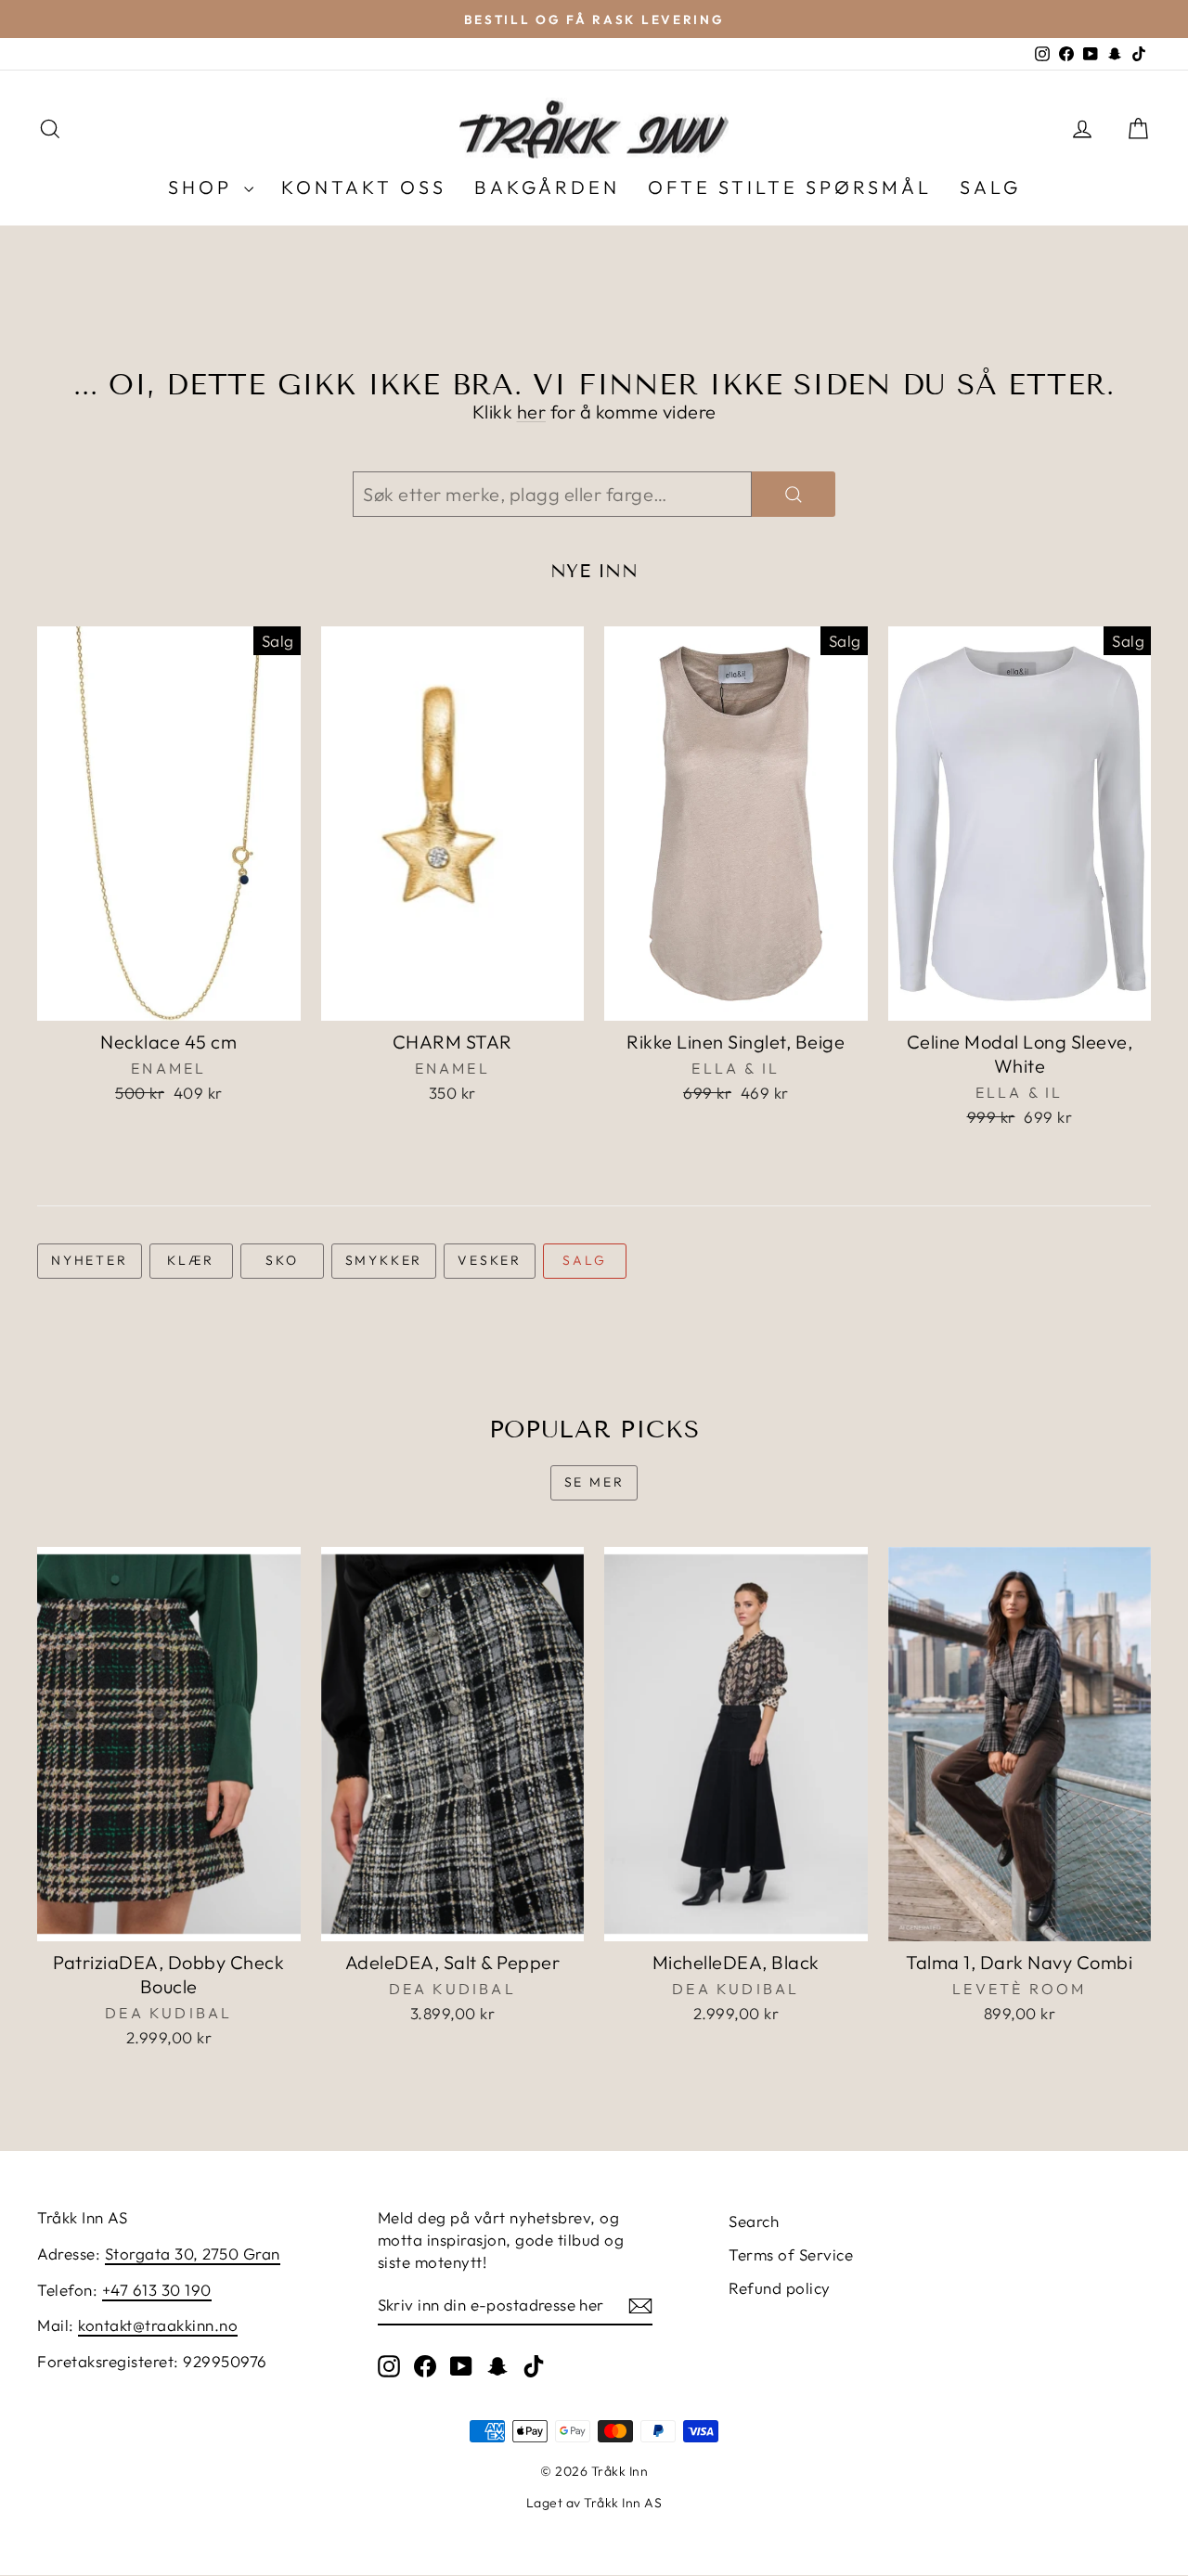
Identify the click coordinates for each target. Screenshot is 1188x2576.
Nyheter (90, 1260)
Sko (282, 1260)
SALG (990, 187)
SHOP (204, 187)
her (532, 412)
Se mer (594, 1482)
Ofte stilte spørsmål (790, 187)
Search (754, 2221)
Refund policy (780, 2288)
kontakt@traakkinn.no (158, 2325)
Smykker (384, 1260)
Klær (191, 1260)
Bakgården (547, 187)
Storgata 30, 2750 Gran (193, 2254)
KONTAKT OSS (364, 187)
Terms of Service (791, 2254)
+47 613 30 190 (157, 2290)
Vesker (490, 1260)
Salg (584, 1260)
